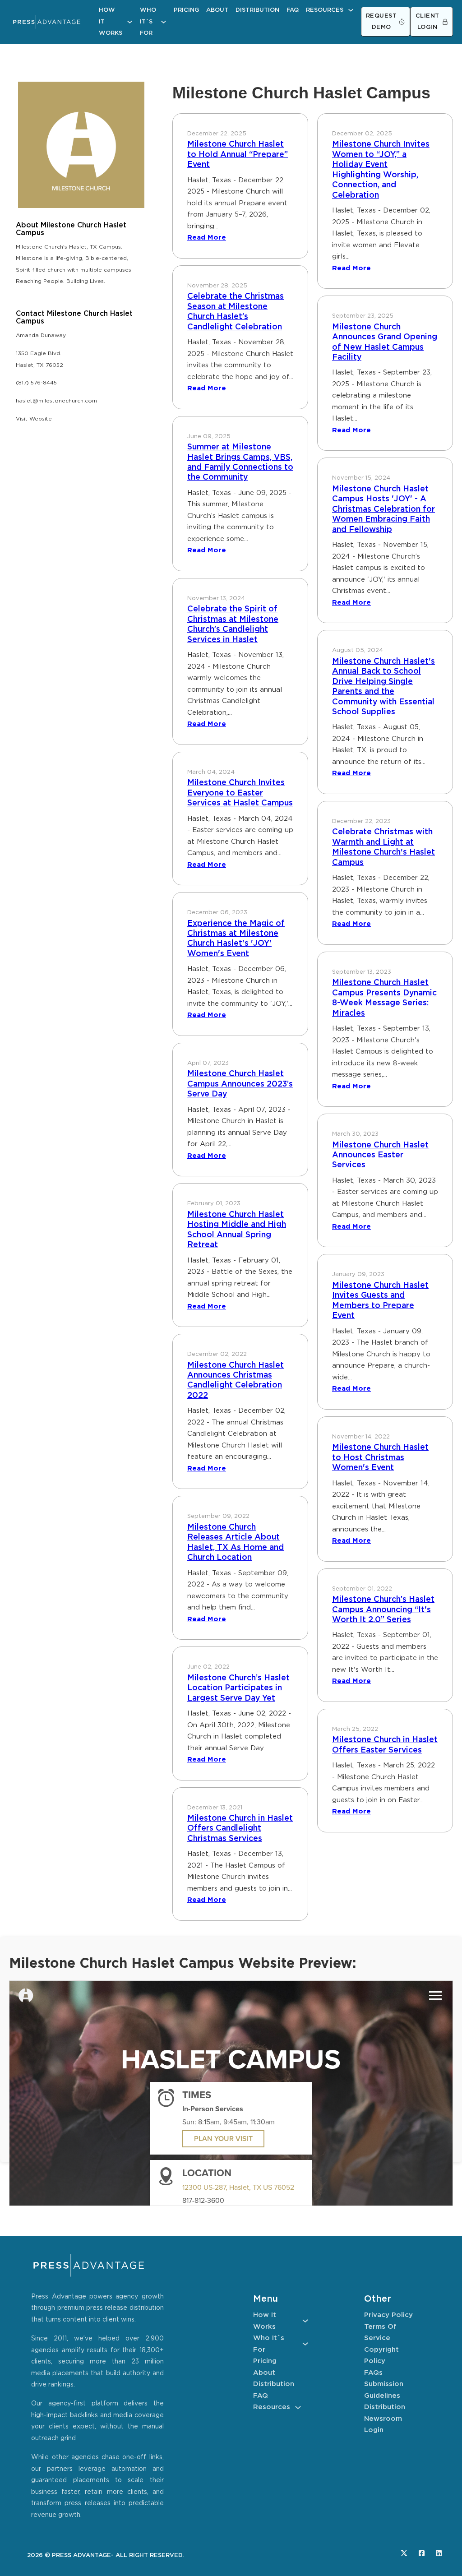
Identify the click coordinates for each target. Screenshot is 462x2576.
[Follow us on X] (404, 2553)
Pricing (186, 10)
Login (374, 2430)
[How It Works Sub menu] (130, 22)
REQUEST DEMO (381, 22)
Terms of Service (380, 2333)
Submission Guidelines (384, 2390)
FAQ (293, 10)
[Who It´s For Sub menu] (164, 22)
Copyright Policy (381, 2356)
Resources (325, 10)
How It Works (111, 22)
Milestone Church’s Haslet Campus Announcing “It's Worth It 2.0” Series (383, 1610)
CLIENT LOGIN (427, 22)
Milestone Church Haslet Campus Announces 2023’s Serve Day (240, 1084)
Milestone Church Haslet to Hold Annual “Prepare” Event (238, 155)
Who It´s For (148, 22)
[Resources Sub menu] (351, 10)
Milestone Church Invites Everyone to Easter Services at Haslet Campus (240, 793)
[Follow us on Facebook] (422, 2553)
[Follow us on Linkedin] (439, 2553)
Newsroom (383, 2419)
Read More (207, 238)
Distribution (257, 10)
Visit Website (34, 419)
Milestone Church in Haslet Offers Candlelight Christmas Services (240, 1829)
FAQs (373, 2373)
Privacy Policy (388, 2315)
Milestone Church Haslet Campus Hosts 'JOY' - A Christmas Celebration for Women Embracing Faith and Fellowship (383, 509)
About (217, 10)
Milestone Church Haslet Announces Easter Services (380, 1155)
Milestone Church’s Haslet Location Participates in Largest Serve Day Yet (238, 1688)
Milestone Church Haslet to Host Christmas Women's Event (380, 1458)
